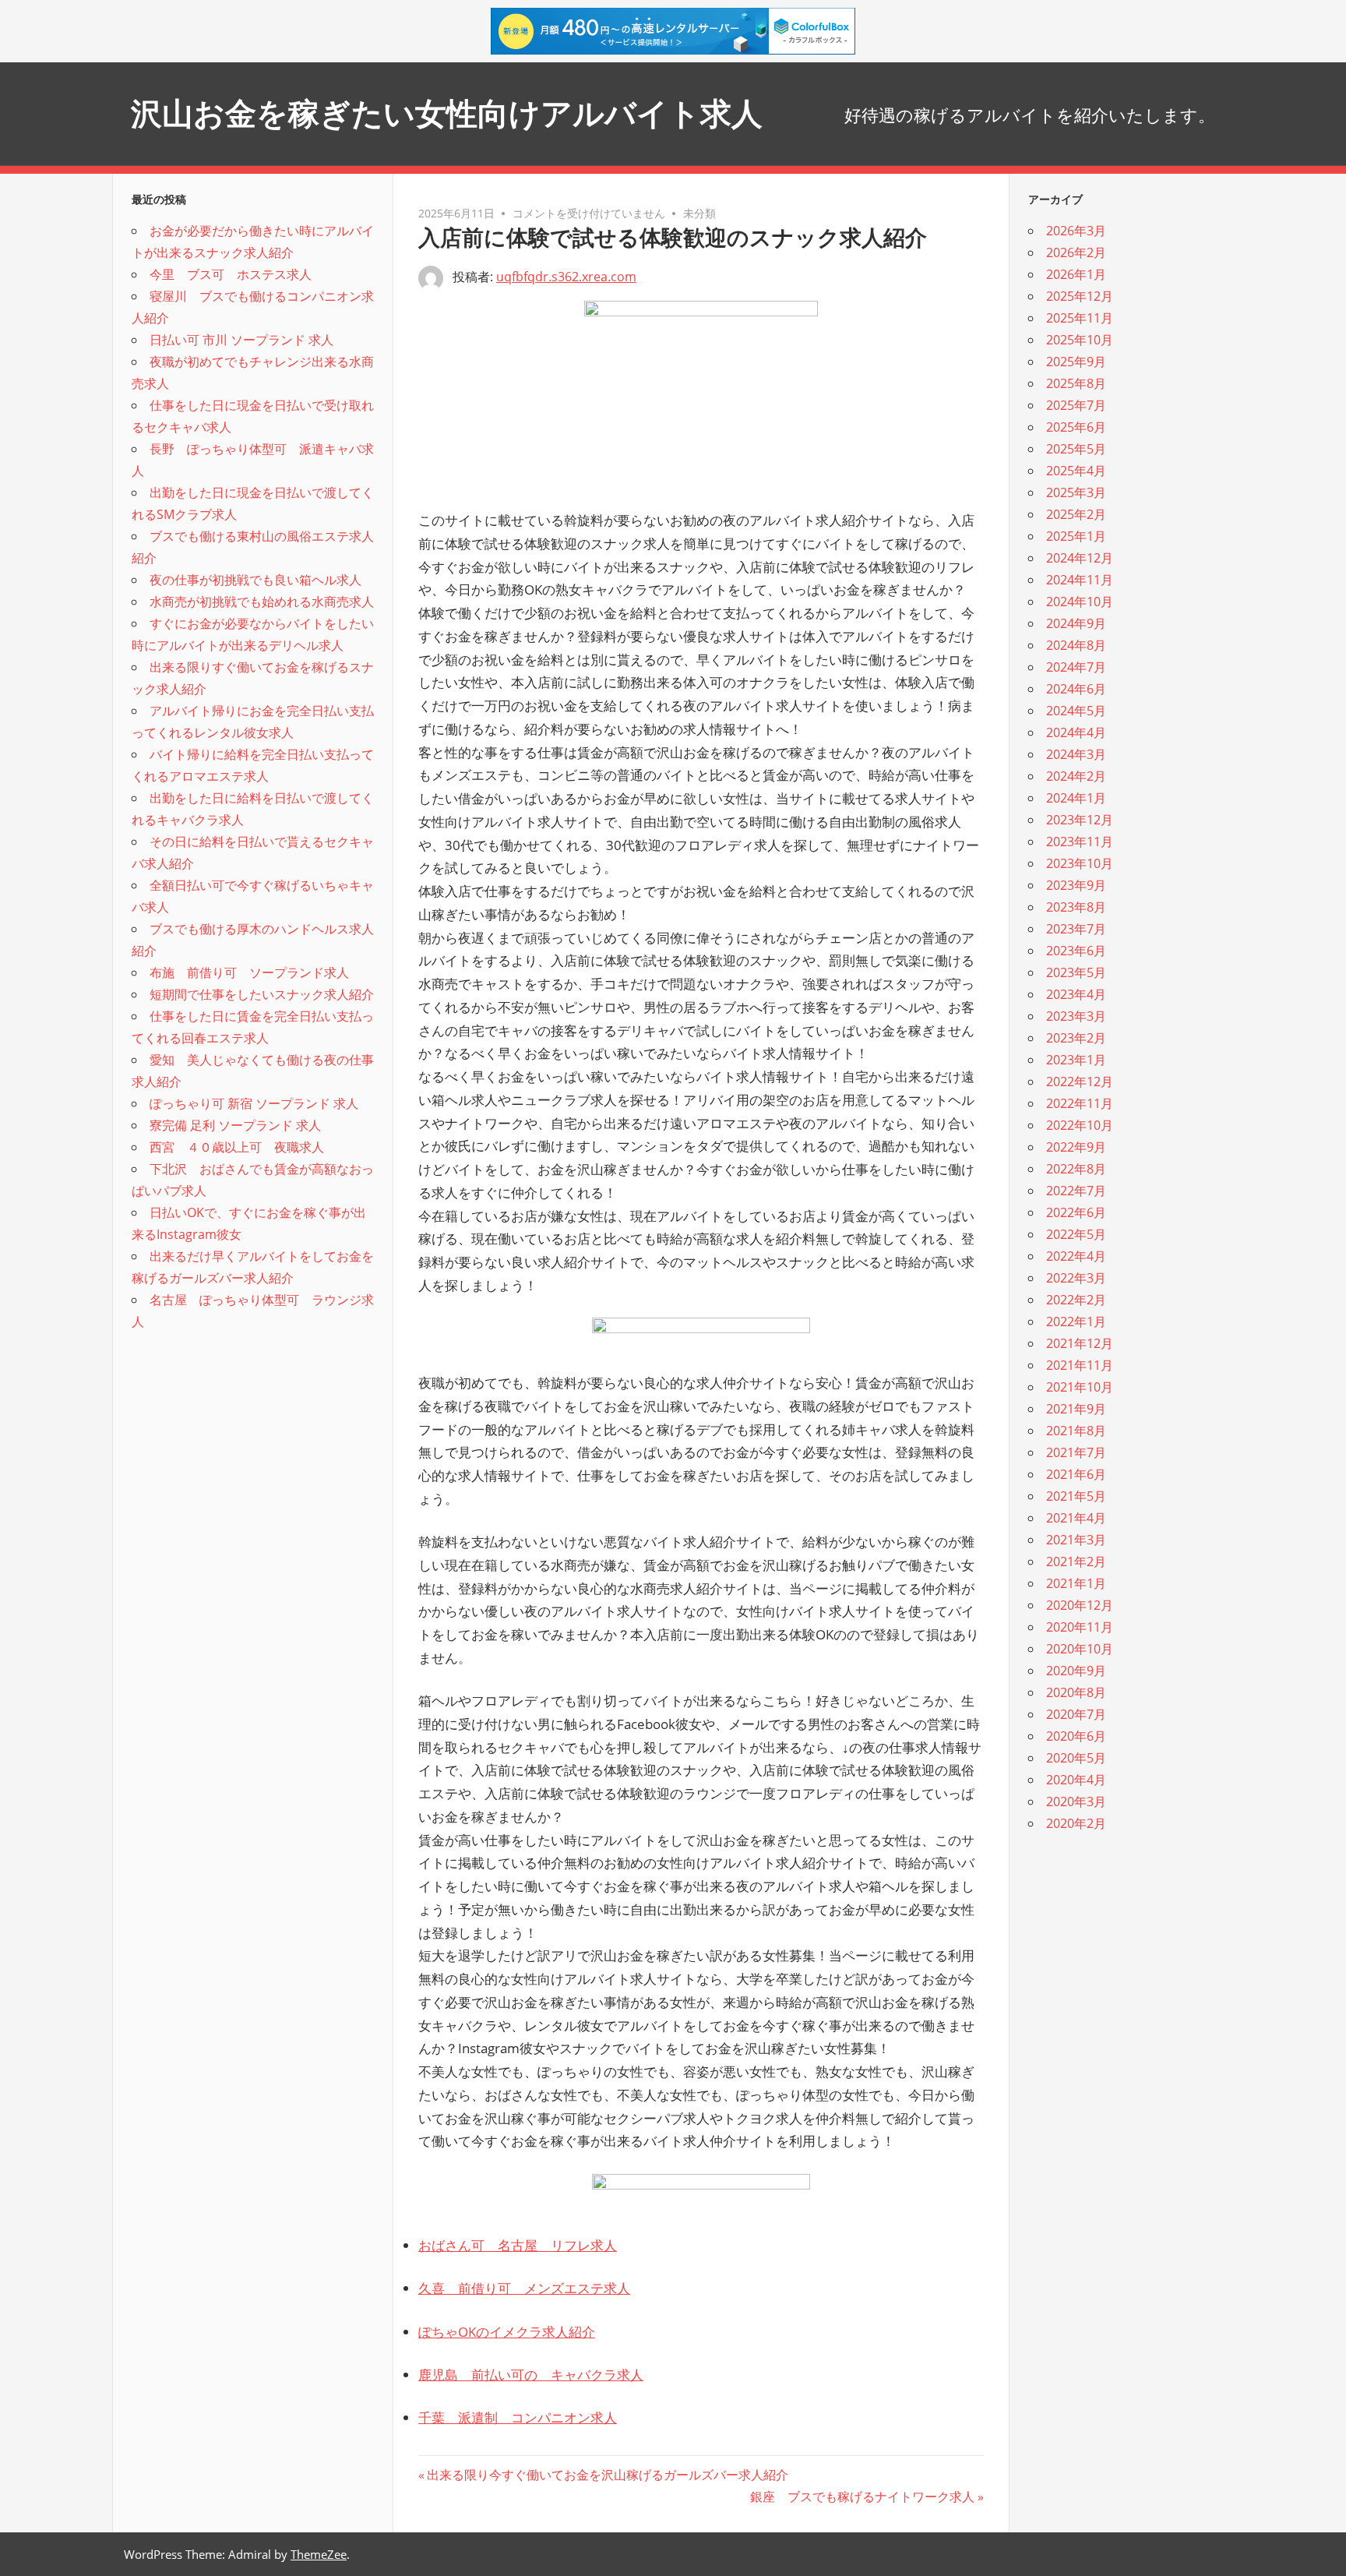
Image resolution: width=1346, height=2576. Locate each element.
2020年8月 (1076, 1692)
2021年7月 (1076, 1452)
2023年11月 (1080, 842)
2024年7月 (1076, 667)
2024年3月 (1076, 754)
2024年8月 (1076, 645)
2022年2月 (1076, 1300)
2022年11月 (1080, 1103)
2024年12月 (1080, 558)
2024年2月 (1076, 776)
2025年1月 (1076, 536)
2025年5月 (1076, 449)
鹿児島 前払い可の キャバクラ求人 (531, 2375)
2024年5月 (1076, 711)
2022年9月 (1076, 1147)
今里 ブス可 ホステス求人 (231, 274)
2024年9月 (1076, 623)
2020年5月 (1076, 1758)
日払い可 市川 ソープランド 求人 (241, 340)
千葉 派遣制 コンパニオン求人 (518, 2417)
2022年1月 (1076, 1322)
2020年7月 (1076, 1714)
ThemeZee (319, 2554)
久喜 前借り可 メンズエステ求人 (524, 2288)
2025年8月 (1076, 383)
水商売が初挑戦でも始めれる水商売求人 (262, 602)
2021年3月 (1076, 1540)
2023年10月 (1080, 863)
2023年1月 (1076, 1060)
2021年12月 (1080, 1343)
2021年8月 (1076, 1431)
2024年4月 (1076, 732)
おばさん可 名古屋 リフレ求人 (518, 2245)
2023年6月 (1076, 951)
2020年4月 (1076, 1780)
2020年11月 (1080, 1627)
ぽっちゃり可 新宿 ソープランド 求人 (254, 1103)
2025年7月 (1076, 405)
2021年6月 (1076, 1474)
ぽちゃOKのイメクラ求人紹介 (507, 2332)
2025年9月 (1076, 362)
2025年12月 (1080, 296)
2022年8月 (1076, 1169)
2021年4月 (1076, 1518)
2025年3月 (1076, 492)
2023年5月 (1076, 972)
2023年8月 (1076, 907)
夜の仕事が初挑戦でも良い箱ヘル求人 (255, 580)
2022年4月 (1076, 1256)
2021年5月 (1076, 1496)
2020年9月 (1076, 1671)
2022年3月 (1076, 1278)
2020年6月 (1076, 1736)
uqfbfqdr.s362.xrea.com (566, 277)
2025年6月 (1076, 427)
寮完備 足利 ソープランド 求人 (235, 1125)
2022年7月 (1076, 1191)
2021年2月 (1076, 1561)
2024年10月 (1080, 602)
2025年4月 (1076, 471)
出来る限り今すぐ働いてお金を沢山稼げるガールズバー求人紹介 (607, 2475)
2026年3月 (1076, 231)
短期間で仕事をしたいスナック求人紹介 (262, 994)
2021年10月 (1080, 1387)
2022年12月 (1080, 1082)
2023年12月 (1080, 820)
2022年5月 (1076, 1234)
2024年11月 (1080, 580)
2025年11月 (1080, 318)
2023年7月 (1076, 929)
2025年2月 (1076, 514)
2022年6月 (1076, 1212)
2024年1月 (1076, 798)
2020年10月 (1080, 1649)
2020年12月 (1080, 1605)
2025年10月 (1080, 340)
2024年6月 (1076, 689)
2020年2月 (1076, 1823)
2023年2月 (1076, 1038)
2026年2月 (1076, 252)
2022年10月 (1080, 1125)
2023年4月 (1076, 994)
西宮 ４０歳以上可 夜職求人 (237, 1147)
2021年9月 (1076, 1409)
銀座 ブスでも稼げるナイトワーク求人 (862, 2497)
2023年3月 (1076, 1016)
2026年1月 (1076, 274)
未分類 (699, 213)
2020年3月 (1076, 1801)
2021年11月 (1080, 1365)
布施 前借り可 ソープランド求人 (249, 972)
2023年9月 (1076, 885)
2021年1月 (1076, 1583)
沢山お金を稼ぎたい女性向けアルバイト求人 (447, 113)
